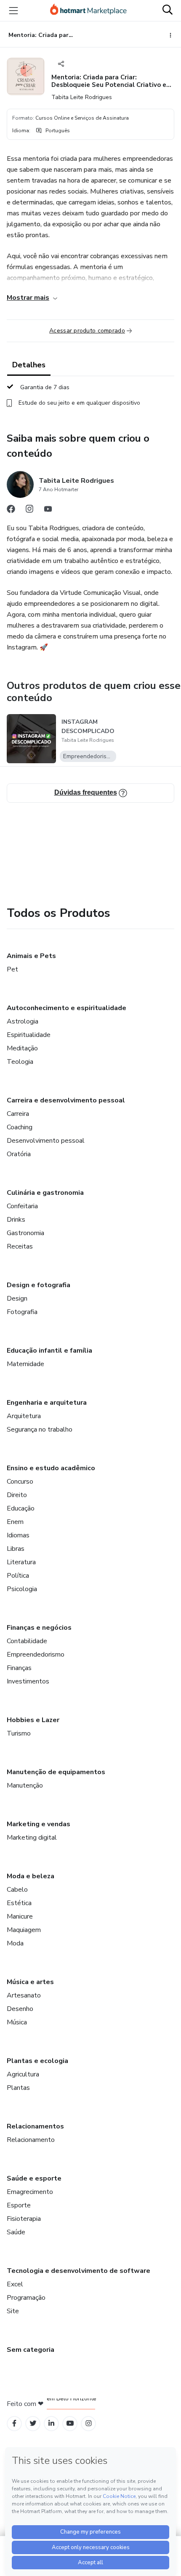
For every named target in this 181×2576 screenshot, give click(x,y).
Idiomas (18, 1535)
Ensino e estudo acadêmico (51, 1468)
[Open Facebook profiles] (14, 2423)
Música (17, 2022)
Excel (15, 2284)
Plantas (18, 2088)
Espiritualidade (29, 1035)
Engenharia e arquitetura (47, 1403)
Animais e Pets (31, 956)
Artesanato (24, 1995)
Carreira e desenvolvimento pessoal (66, 1100)
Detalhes (29, 365)
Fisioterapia (24, 2219)
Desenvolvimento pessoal (46, 1141)
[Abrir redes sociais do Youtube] (48, 511)
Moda (15, 1943)
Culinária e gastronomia (45, 1193)
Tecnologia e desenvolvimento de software (79, 2271)
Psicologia (22, 1589)
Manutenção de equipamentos (56, 1772)
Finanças (19, 1668)
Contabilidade (27, 1641)
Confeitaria (22, 1206)
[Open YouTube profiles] (70, 2423)
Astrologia (23, 1021)
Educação (21, 1508)
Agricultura (23, 2074)
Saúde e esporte (34, 2178)
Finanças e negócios (39, 1628)
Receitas (20, 1246)
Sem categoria (31, 2350)
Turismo (19, 1733)
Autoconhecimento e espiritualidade (67, 1008)
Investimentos (28, 1681)
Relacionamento (31, 2140)
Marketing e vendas (39, 1824)
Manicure (20, 1916)
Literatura (21, 1562)
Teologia (20, 1062)
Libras (16, 1549)
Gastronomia (25, 1233)
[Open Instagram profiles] (89, 2423)
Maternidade (25, 1364)
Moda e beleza (31, 1876)
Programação (26, 2298)
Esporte (19, 2205)
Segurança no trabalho (40, 1429)
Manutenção (25, 1785)
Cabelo (17, 1890)
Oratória (19, 1154)
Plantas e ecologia (37, 2061)
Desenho (20, 2009)
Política (18, 1576)
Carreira (18, 1114)
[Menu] (13, 10)
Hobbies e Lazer (33, 1720)
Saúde (16, 2232)
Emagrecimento (30, 2192)
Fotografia (22, 1312)
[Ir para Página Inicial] (88, 10)
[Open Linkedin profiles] (51, 2423)
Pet (12, 969)
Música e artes (30, 1982)
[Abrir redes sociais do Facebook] (11, 511)
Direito (17, 1495)
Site (13, 2311)
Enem (15, 1522)
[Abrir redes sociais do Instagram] (29, 511)
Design (17, 1298)
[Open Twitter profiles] (33, 2423)
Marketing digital (32, 1838)
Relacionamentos (35, 2126)
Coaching (20, 1127)
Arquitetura (24, 1416)
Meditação (22, 1048)
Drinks (16, 1220)
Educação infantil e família (49, 1351)
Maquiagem (24, 1930)
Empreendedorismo (36, 1655)
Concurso (20, 1482)
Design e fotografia (39, 1285)
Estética (19, 1903)
